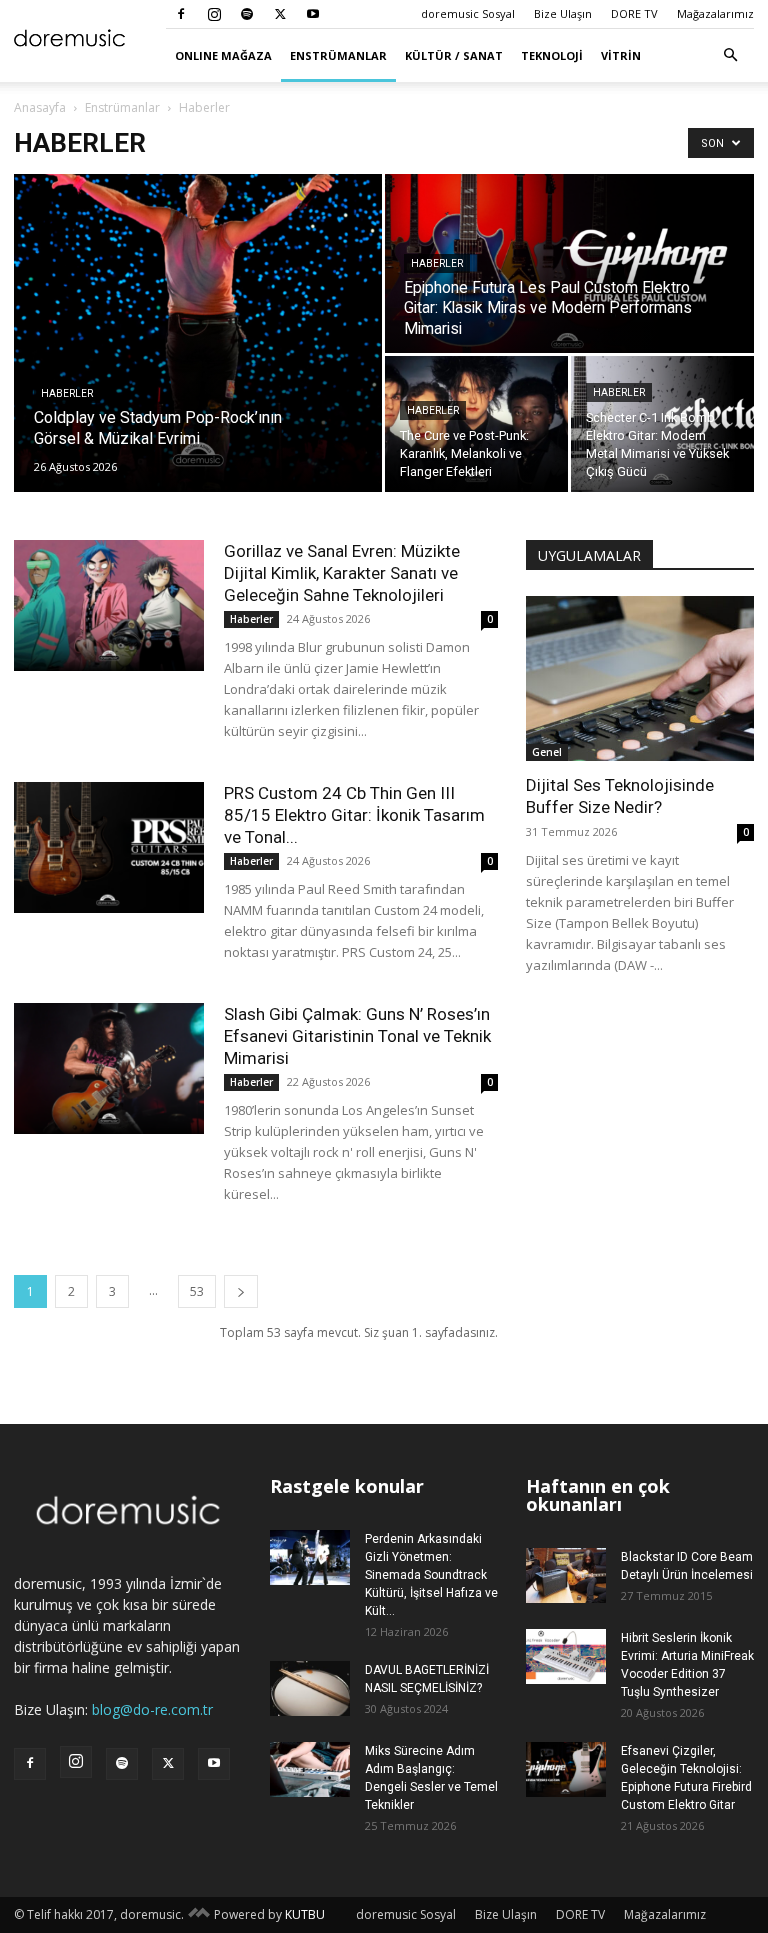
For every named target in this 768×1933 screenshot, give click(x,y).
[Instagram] (214, 14)
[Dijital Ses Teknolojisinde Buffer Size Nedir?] (640, 678)
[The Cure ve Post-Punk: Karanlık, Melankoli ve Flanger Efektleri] (476, 424)
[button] (730, 55)
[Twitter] (280, 14)
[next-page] (241, 1291)
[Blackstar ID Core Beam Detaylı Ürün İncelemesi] (566, 1575)
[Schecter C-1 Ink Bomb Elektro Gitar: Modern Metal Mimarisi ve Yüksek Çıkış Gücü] (662, 424)
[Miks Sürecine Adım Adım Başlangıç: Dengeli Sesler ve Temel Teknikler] (310, 1769)
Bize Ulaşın (563, 13)
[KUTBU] (199, 1914)
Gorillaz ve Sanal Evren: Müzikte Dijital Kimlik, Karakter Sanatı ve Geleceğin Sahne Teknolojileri (342, 573)
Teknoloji (552, 55)
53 (197, 1291)
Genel (547, 752)
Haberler (67, 393)
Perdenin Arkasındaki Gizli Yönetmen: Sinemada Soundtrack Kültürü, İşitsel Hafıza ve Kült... (431, 1575)
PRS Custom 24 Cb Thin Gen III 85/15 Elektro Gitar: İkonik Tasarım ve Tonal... (354, 815)
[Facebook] (181, 14)
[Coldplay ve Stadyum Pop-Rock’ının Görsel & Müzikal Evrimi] (198, 333)
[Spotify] (247, 14)
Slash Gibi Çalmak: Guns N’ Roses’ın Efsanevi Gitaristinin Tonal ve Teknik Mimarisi (357, 1036)
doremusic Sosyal (468, 13)
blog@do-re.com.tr (152, 1709)
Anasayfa (40, 107)
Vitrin (621, 55)
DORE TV (634, 13)
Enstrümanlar (338, 55)
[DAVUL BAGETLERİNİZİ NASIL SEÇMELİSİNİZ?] (310, 1688)
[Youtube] (313, 14)
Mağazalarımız (715, 13)
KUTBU (305, 1914)
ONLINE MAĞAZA (223, 55)
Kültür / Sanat (454, 55)
